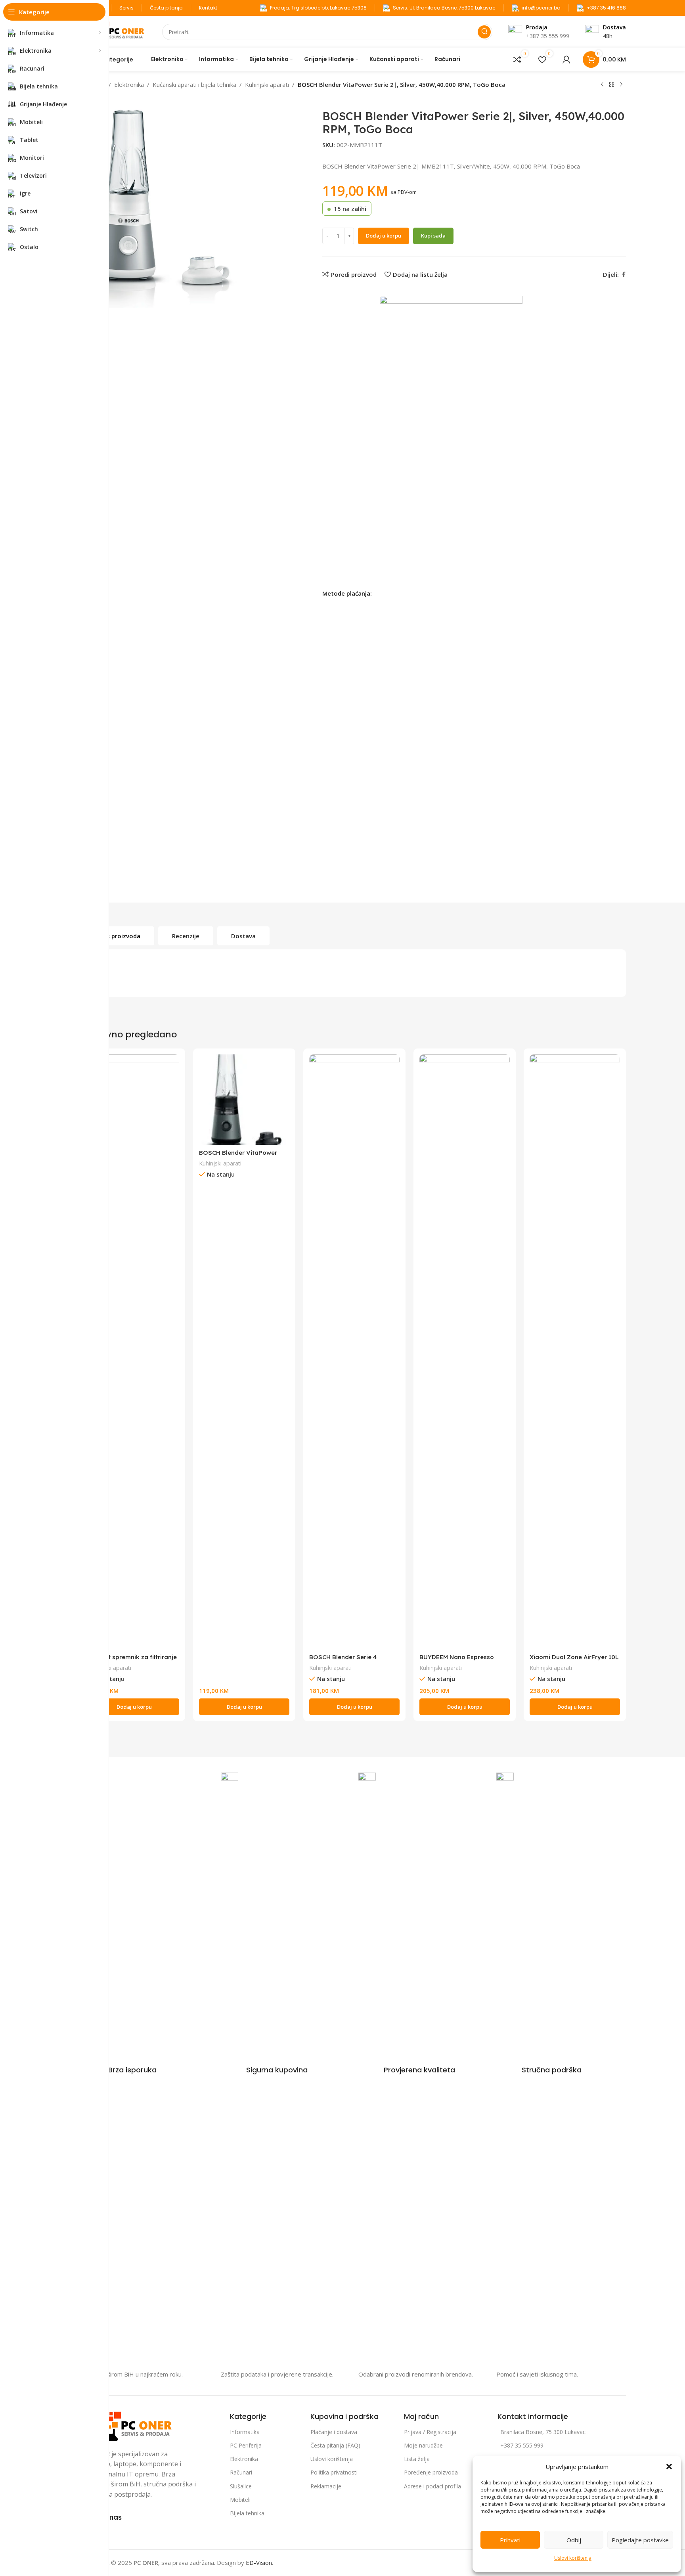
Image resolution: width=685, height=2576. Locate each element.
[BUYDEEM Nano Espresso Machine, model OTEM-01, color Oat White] (465, 1352)
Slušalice (241, 2486)
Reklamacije (326, 2486)
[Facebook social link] (624, 275)
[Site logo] (115, 31)
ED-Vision (259, 2563)
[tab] (119, 936)
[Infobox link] (120, 2070)
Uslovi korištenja (573, 2558)
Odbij (574, 2540)
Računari (241, 2472)
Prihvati (510, 2540)
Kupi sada (433, 236)
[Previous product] (602, 85)
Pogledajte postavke (640, 2540)
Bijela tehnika (247, 2513)
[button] (669, 2467)
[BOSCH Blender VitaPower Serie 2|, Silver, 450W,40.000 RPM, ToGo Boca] (244, 1100)
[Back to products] (612, 85)
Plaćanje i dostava (334, 2432)
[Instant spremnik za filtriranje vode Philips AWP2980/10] (134, 1352)
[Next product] (621, 85)
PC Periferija (246, 2445)
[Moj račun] (566, 59)
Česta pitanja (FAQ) (335, 2445)
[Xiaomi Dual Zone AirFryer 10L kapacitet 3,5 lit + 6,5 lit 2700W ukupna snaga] (575, 1352)
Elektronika (129, 84)
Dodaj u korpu (384, 236)
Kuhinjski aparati (267, 84)
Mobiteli (240, 2500)
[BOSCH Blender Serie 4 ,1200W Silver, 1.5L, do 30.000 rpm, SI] (354, 1352)
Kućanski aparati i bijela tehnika (194, 84)
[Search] (484, 32)
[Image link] (129, 2425)
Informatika (245, 2432)
